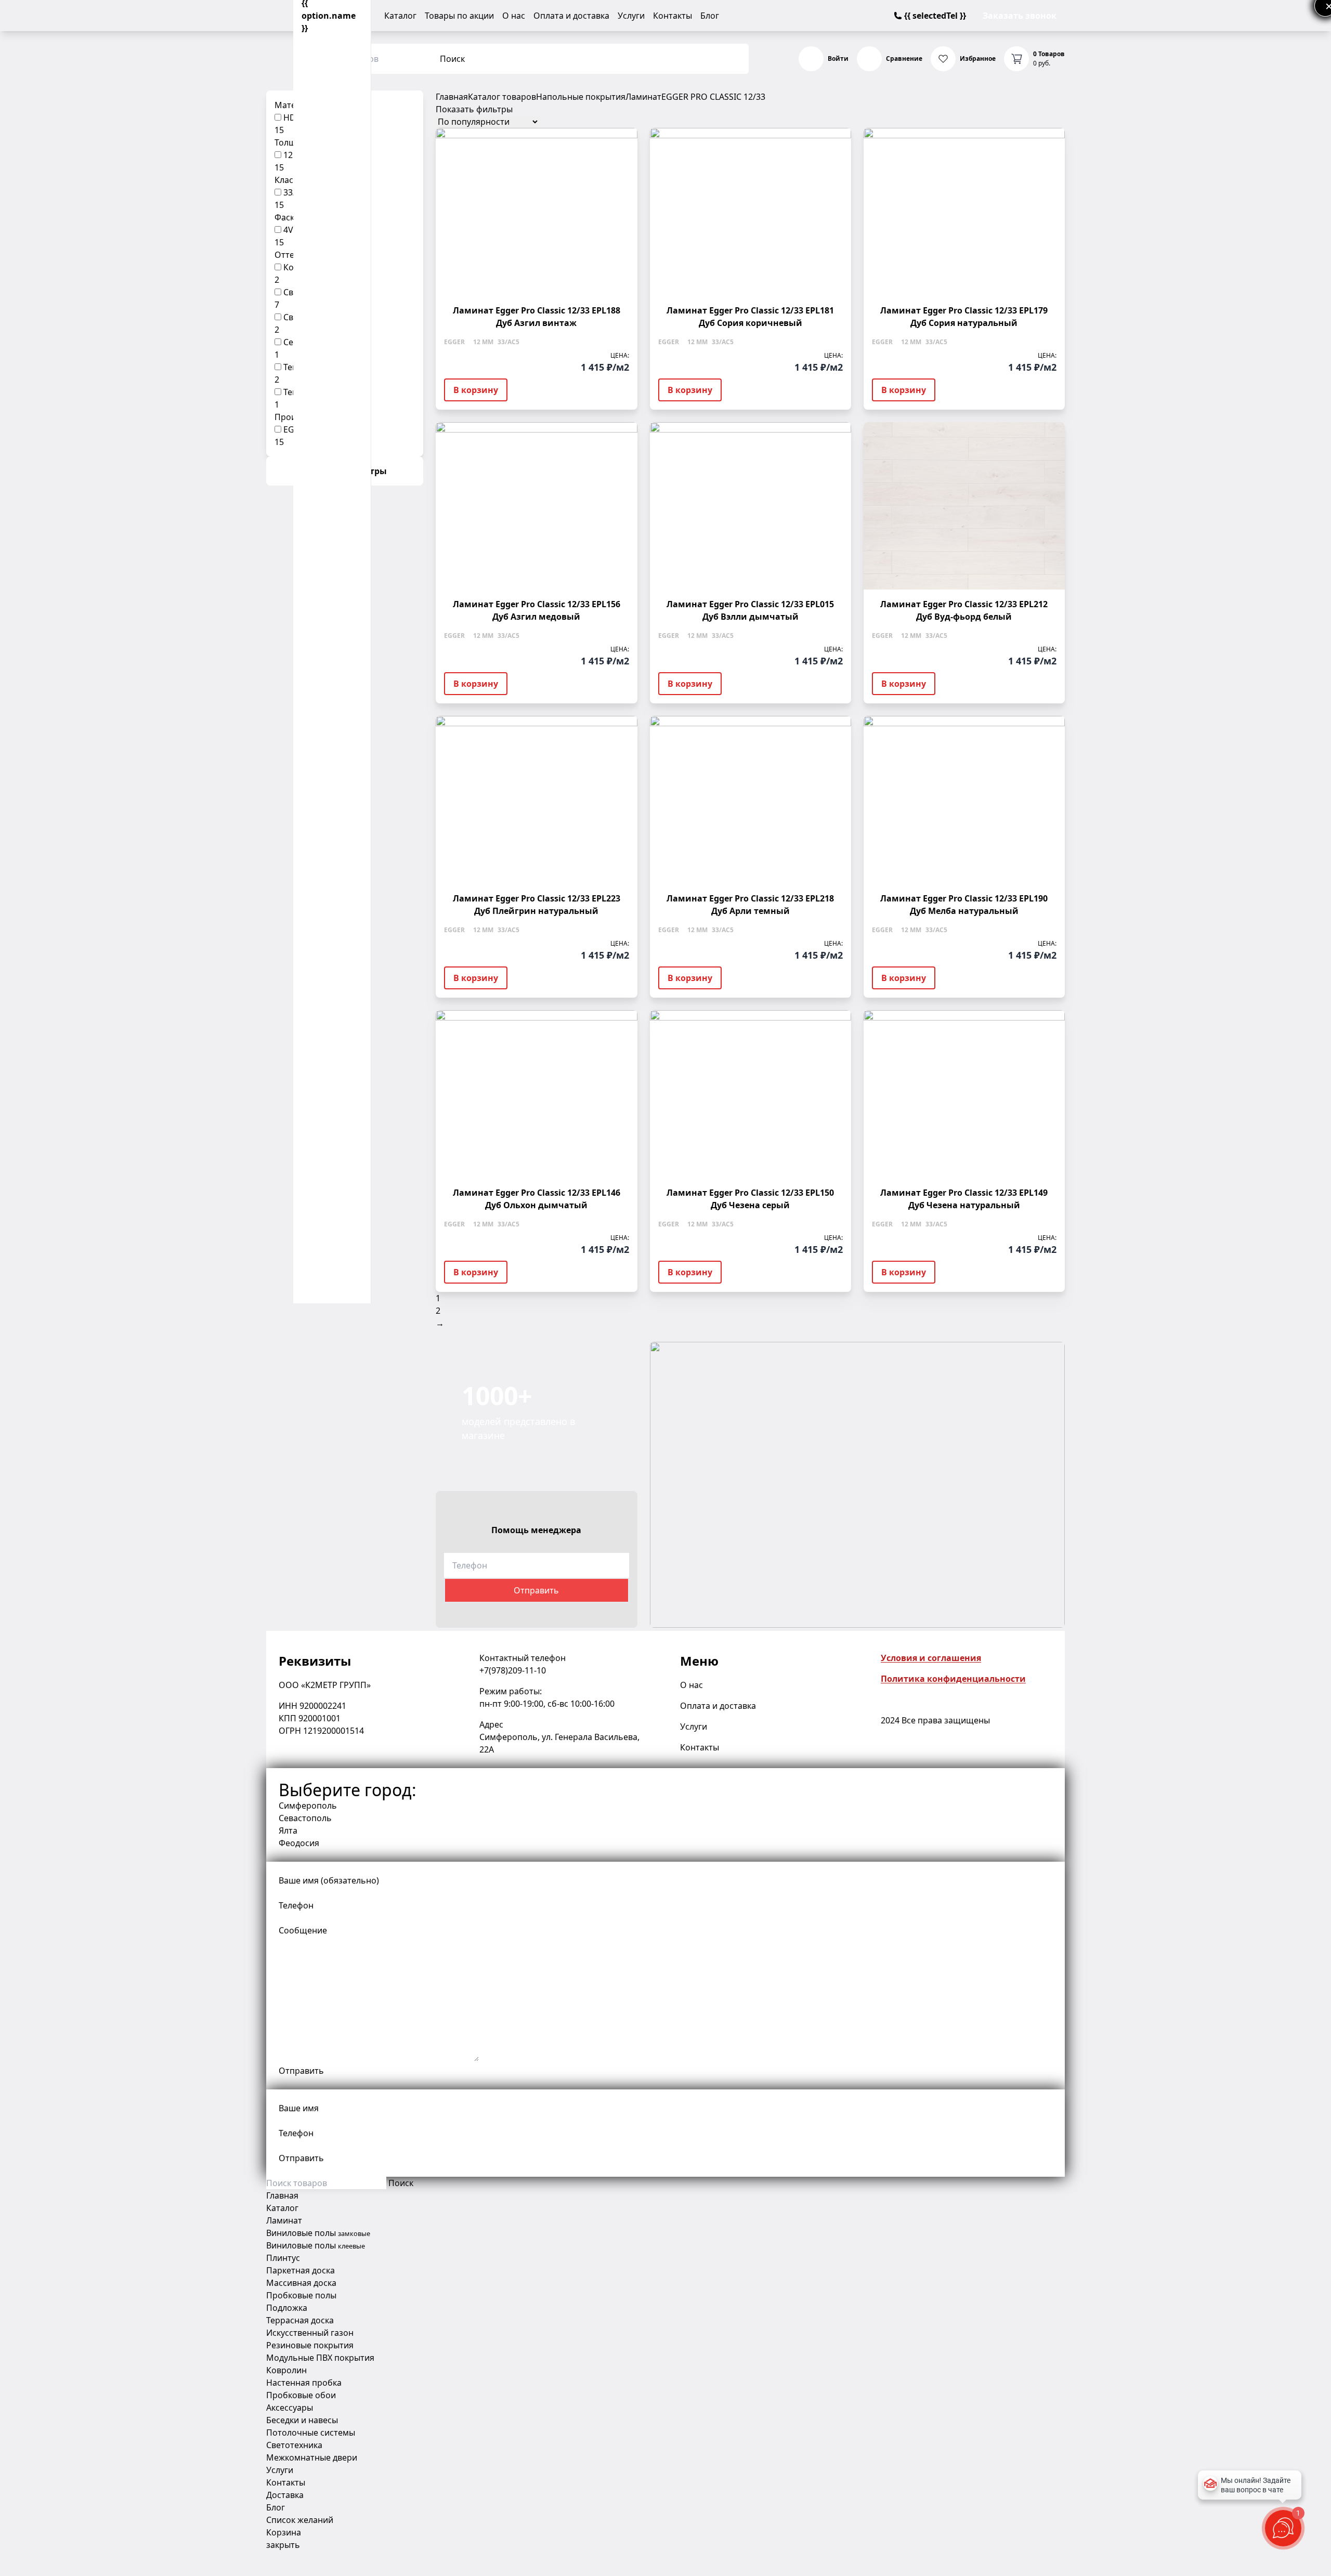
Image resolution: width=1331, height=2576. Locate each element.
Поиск (452, 59)
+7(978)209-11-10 (513, 1670)
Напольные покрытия (581, 97)
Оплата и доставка (571, 16)
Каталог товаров (502, 97)
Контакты (673, 16)
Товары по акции (459, 16)
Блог (710, 16)
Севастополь (305, 1818)
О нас (514, 16)
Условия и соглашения (931, 1658)
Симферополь (308, 1806)
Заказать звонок (1020, 16)
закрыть (283, 2545)
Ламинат (643, 97)
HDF (292, 117)
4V (288, 230)
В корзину (476, 390)
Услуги (631, 16)
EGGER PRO (684, 97)
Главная (452, 97)
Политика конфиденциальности (953, 1679)
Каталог (400, 16)
